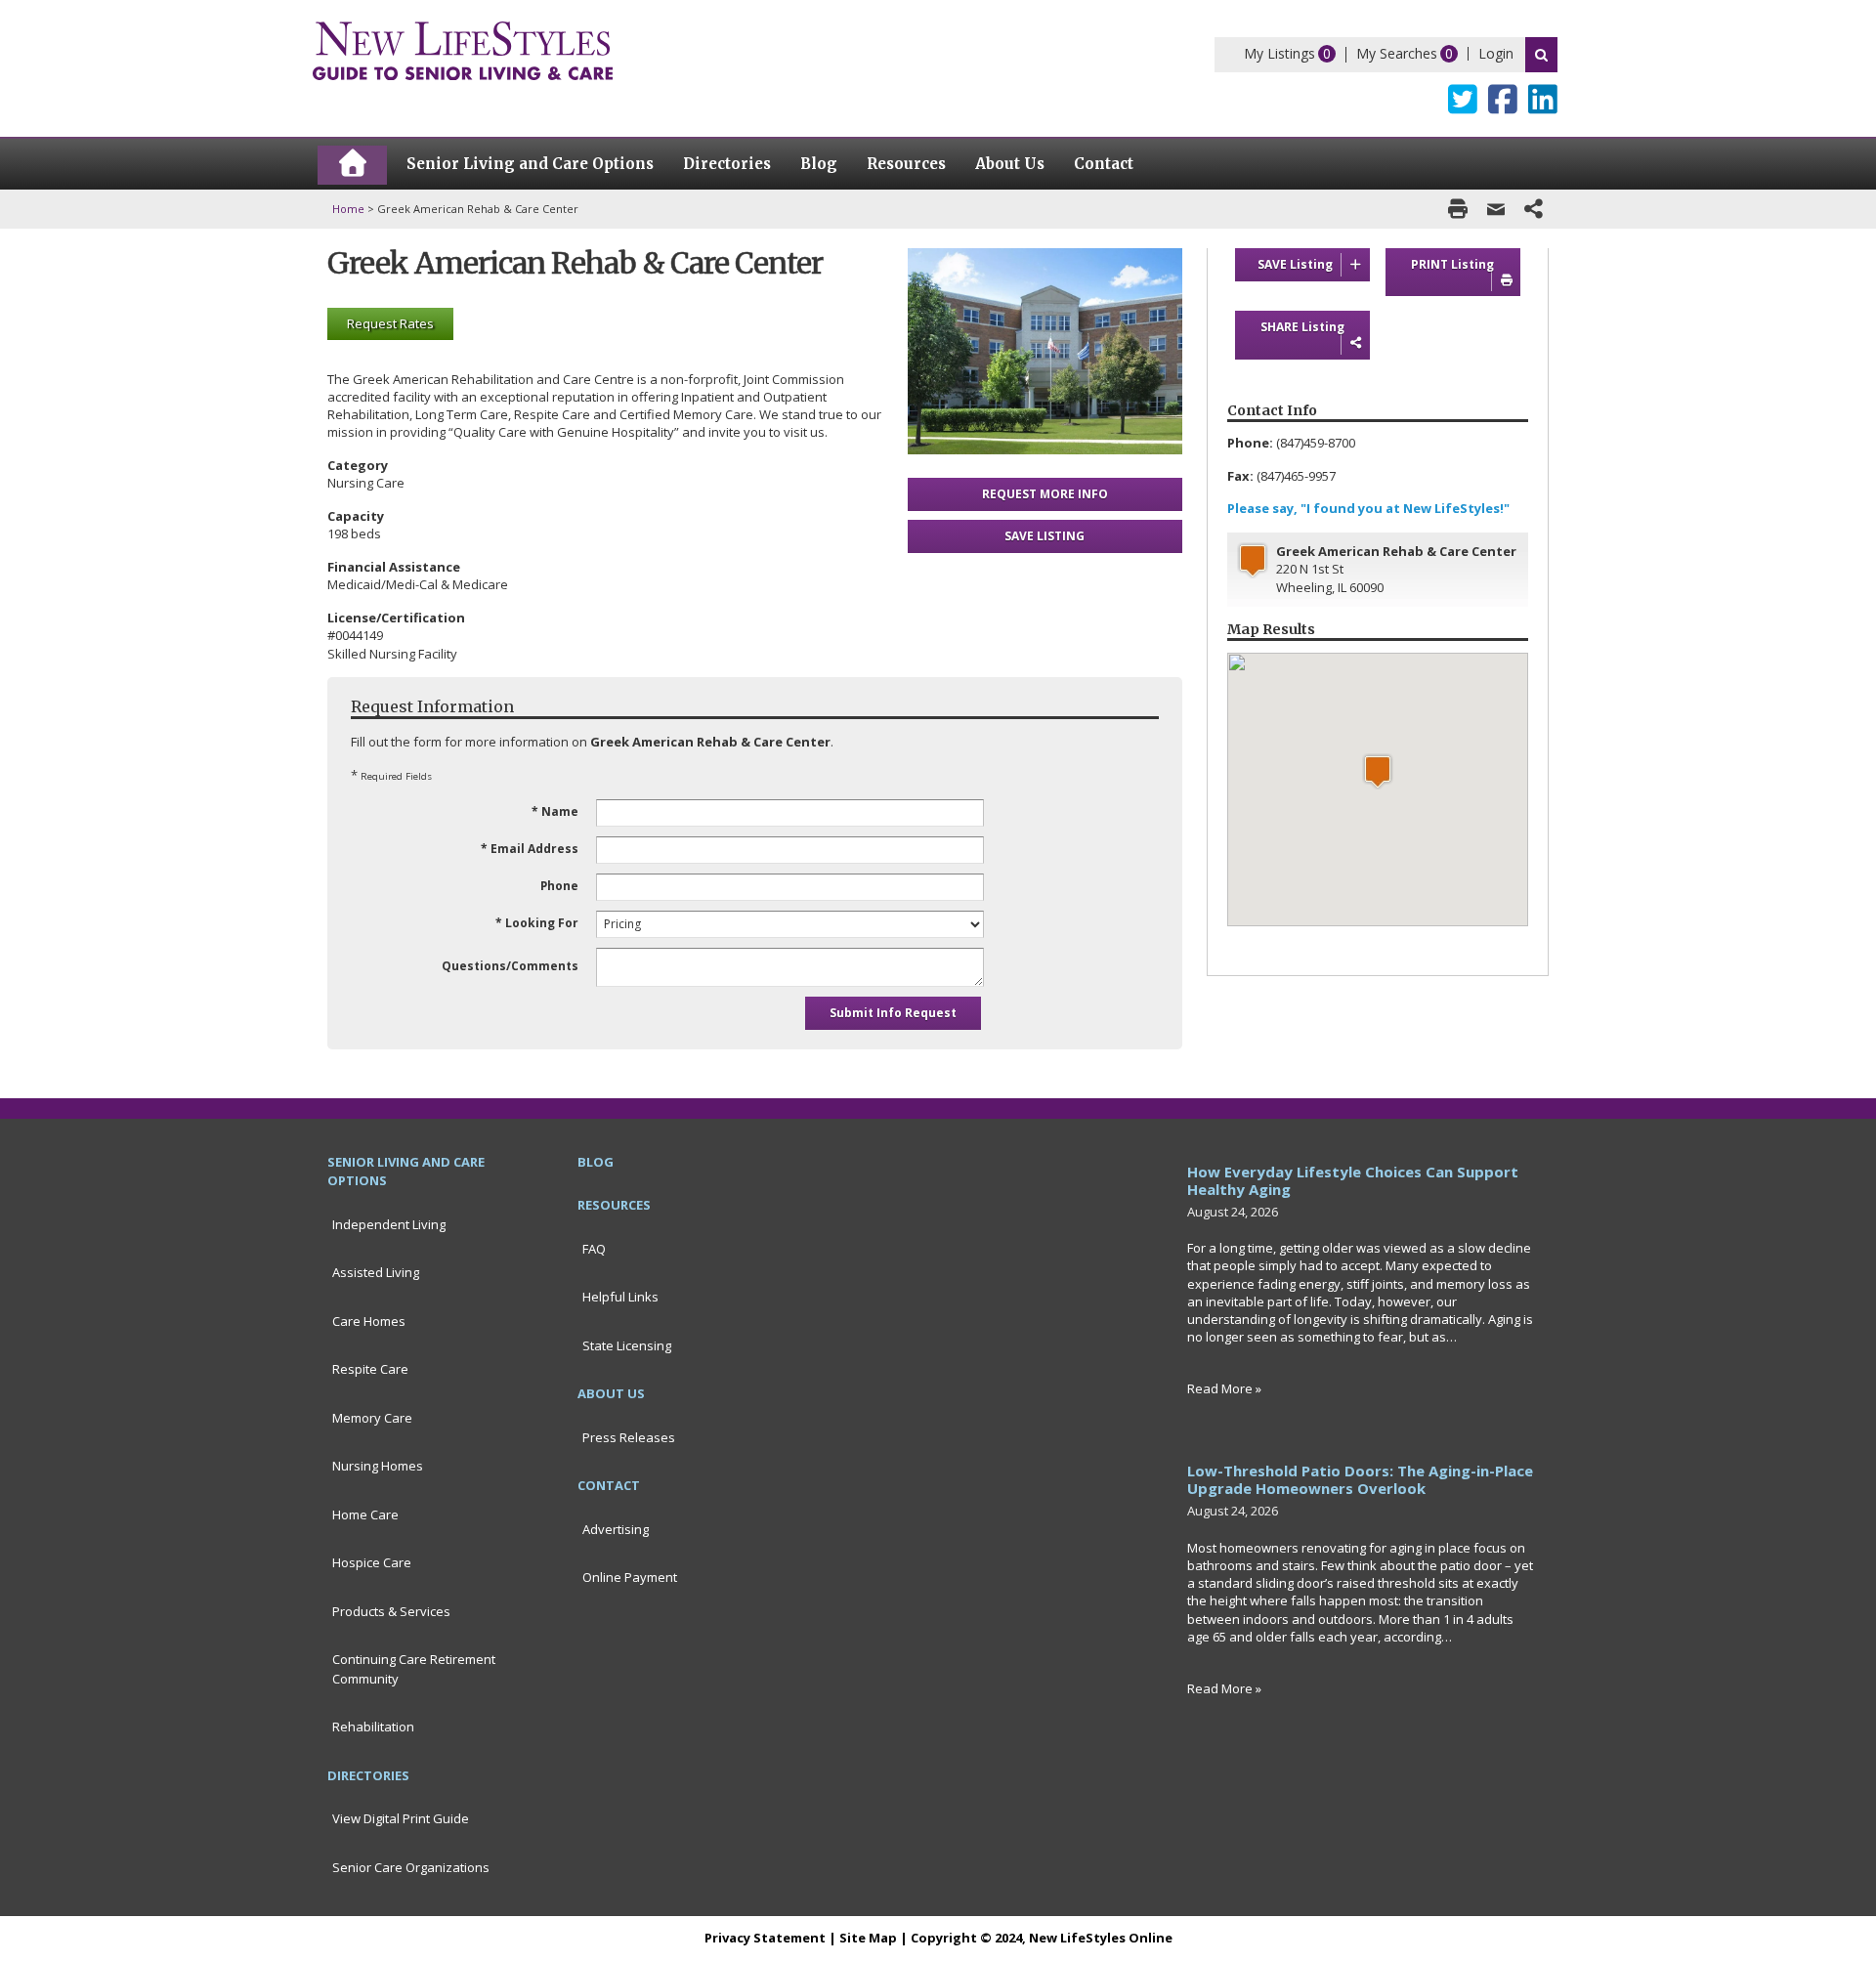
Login (1496, 53)
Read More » (1224, 1388)
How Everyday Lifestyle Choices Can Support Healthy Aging (1353, 1180)
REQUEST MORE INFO (1045, 494)
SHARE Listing (1302, 327)
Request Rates (390, 323)
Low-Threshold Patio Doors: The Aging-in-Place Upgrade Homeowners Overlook (1360, 1479)
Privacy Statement (765, 1938)
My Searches (1397, 53)
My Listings (1279, 53)
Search (1541, 55)
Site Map (868, 1938)
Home (348, 209)
